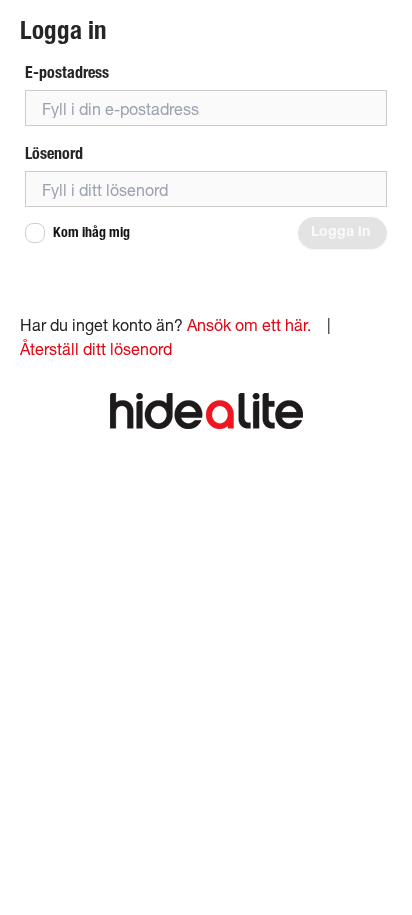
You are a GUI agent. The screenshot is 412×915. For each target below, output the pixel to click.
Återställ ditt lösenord (96, 348)
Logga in (342, 233)
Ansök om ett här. (249, 324)
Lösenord (54, 153)
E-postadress (67, 72)
